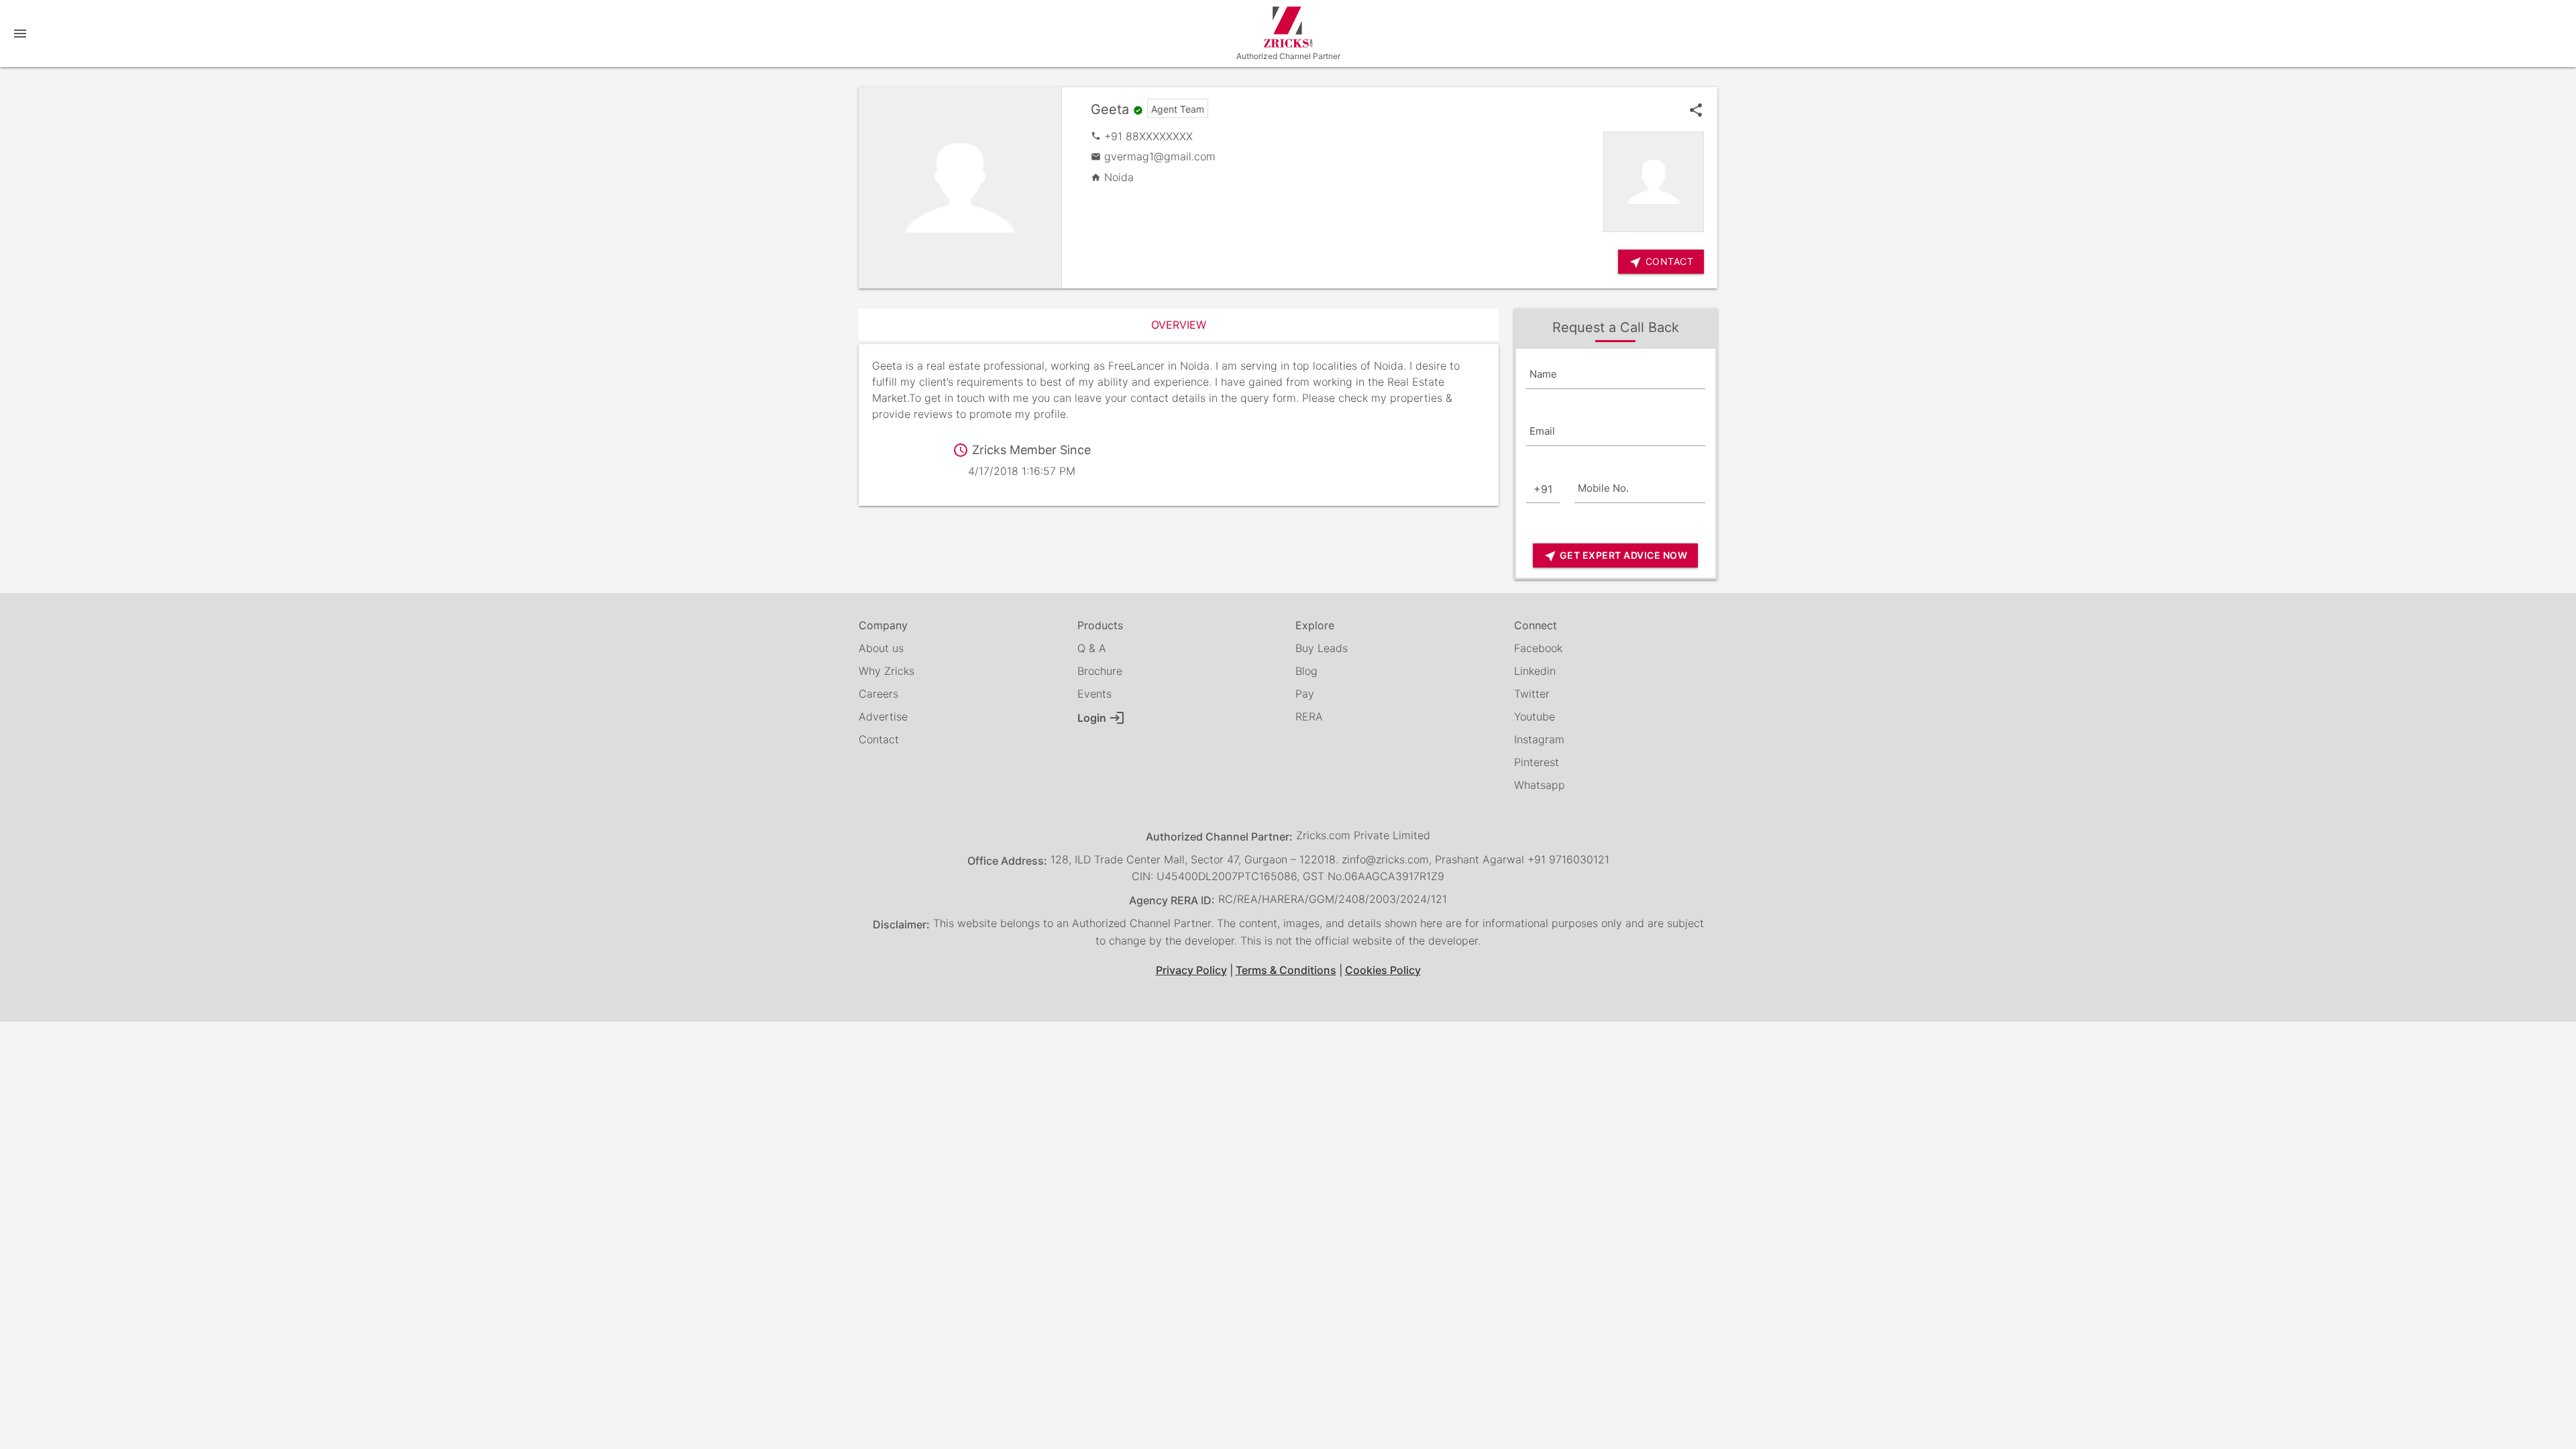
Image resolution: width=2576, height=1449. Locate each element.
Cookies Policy (1383, 970)
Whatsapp (1540, 785)
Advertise (883, 716)
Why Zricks (887, 671)
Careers (878, 694)
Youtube (1535, 716)
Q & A (1092, 648)
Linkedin (1535, 671)
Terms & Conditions (1286, 970)
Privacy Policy (1191, 970)
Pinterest (1537, 762)
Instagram (1539, 739)
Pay (1305, 694)
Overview (1179, 325)
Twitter (1532, 694)
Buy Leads (1322, 648)
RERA (1309, 716)
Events (1094, 694)
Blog (1306, 671)
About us (881, 648)
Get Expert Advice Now (1615, 556)
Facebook (1538, 648)
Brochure (1100, 671)
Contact (879, 739)
